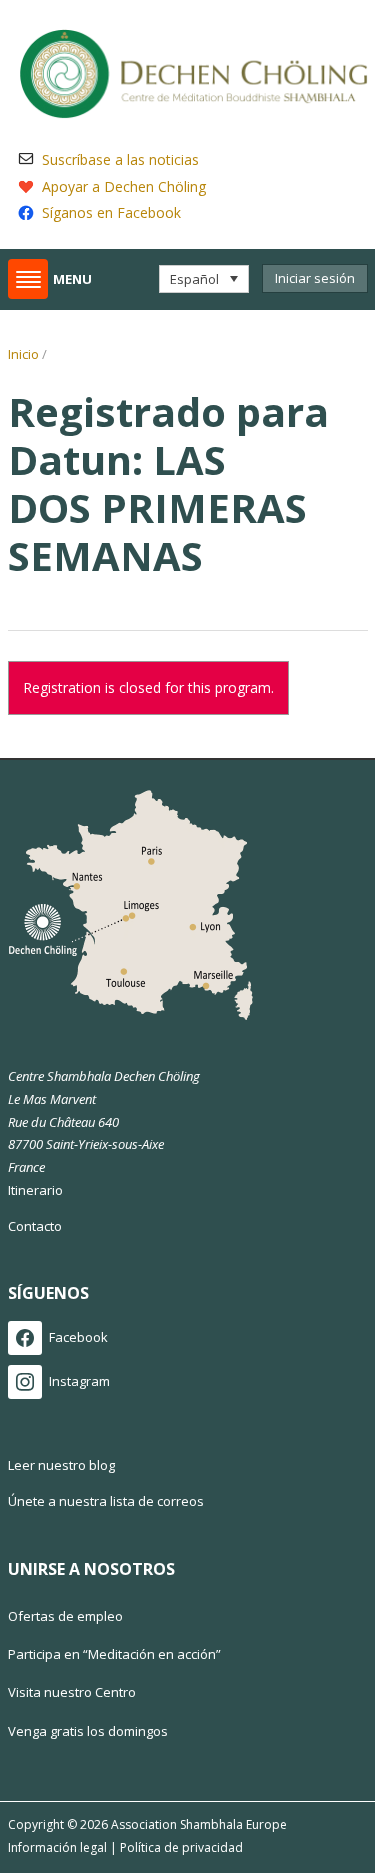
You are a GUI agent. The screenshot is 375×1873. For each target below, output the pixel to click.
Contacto (35, 1226)
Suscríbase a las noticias (120, 159)
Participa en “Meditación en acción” (114, 1654)
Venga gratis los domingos (88, 1731)
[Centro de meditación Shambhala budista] (193, 71)
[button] (203, 279)
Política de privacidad (181, 1847)
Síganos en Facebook (111, 212)
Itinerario (35, 1190)
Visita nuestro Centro (72, 1692)
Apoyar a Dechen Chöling (124, 186)
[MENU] (28, 279)
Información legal (57, 1847)
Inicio (23, 354)
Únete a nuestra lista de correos (106, 1501)
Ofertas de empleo (65, 1616)
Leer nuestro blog (61, 1465)
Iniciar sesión (315, 278)
